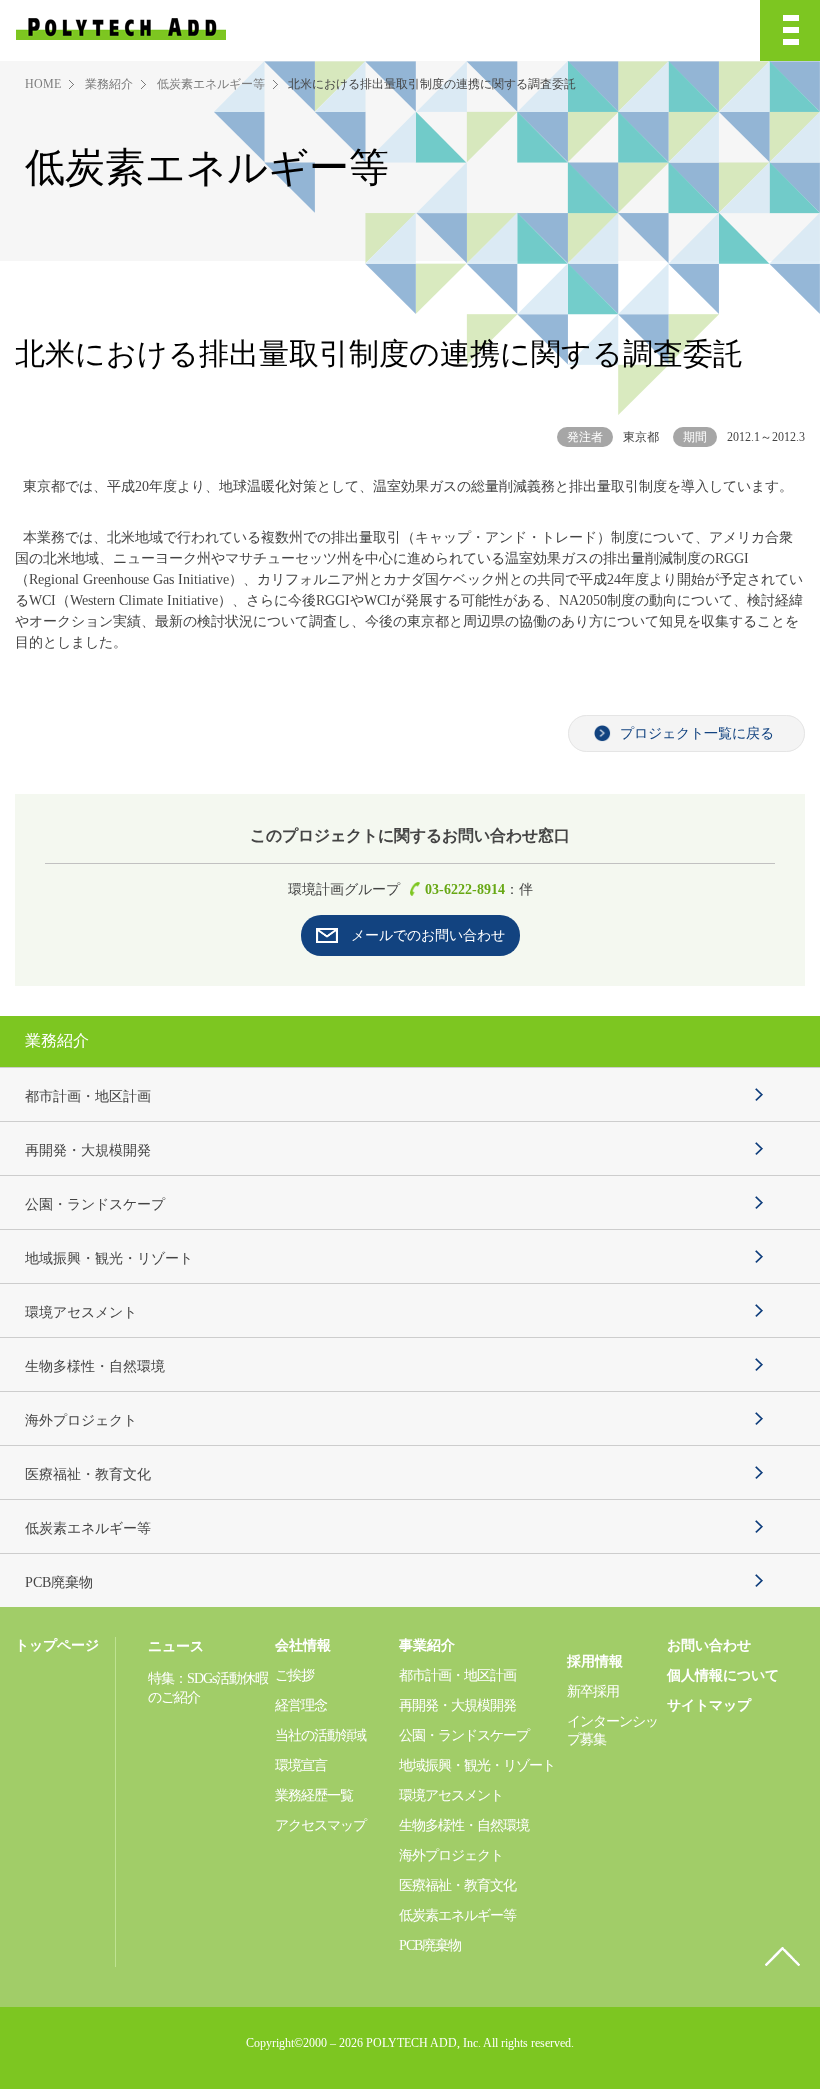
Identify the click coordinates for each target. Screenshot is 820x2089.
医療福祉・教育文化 (88, 1474)
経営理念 (301, 1705)
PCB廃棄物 (59, 1582)
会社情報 (303, 1645)
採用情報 (595, 1661)
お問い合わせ (709, 1645)
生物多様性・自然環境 (95, 1366)
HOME (43, 84)
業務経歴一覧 (314, 1795)
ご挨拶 (294, 1675)
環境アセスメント (81, 1312)
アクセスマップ (320, 1825)
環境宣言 (301, 1765)
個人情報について (723, 1675)
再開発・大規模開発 (88, 1150)
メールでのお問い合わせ (428, 935)
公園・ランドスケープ (95, 1204)
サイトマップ (709, 1705)
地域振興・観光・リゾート (109, 1258)
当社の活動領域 (320, 1735)
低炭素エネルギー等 (211, 84)
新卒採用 (593, 1691)
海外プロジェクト (81, 1420)
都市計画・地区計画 (88, 1096)
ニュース (176, 1646)
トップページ (57, 1645)
